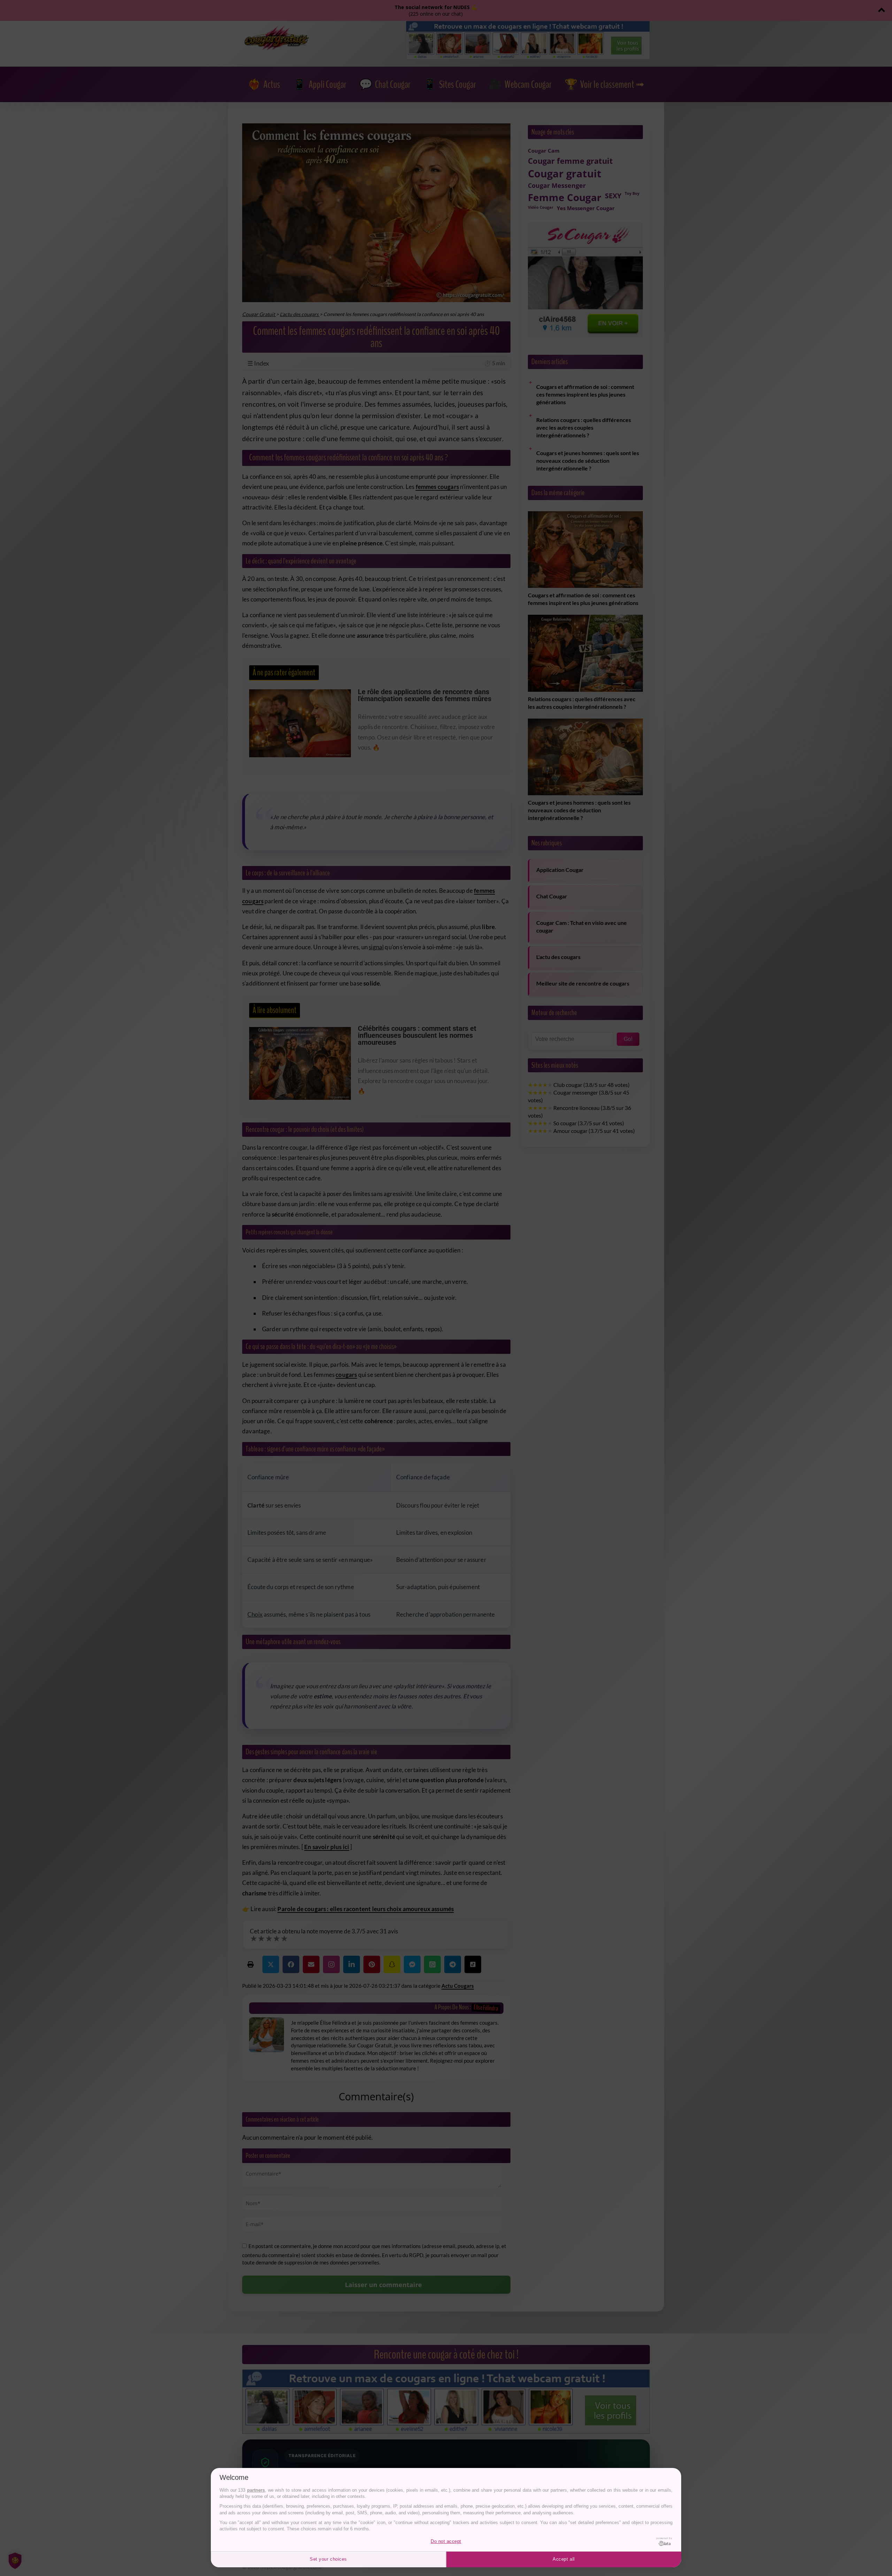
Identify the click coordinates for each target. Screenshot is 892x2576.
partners (256, 2490)
